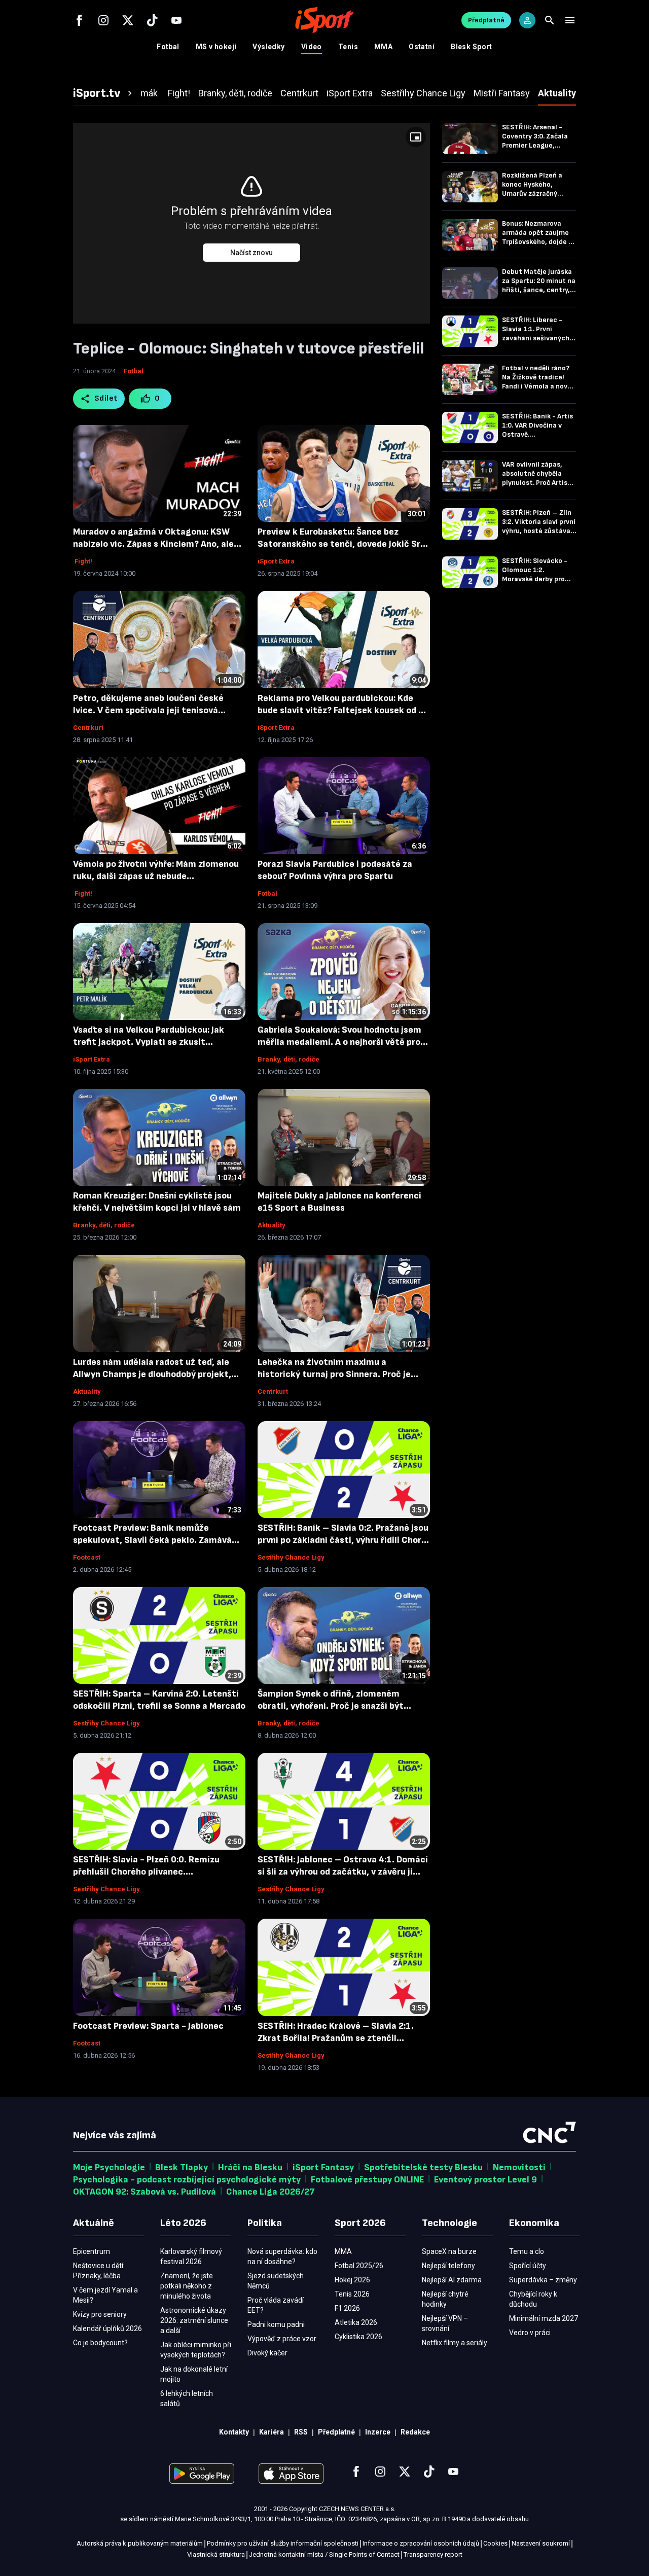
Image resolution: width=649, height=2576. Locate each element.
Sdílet (106, 398)
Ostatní (422, 47)
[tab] (104, 93)
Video (312, 47)
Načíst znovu (251, 253)
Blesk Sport (472, 47)
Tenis (348, 47)
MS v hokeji (216, 47)
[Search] (550, 20)
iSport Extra (276, 561)
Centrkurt (88, 728)
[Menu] (570, 20)
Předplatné (486, 20)
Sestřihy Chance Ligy (291, 1557)
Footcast (87, 1557)
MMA (383, 47)
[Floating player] (416, 137)
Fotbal (168, 47)
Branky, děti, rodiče (289, 1059)
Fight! (83, 561)
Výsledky (268, 47)
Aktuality (272, 1225)
